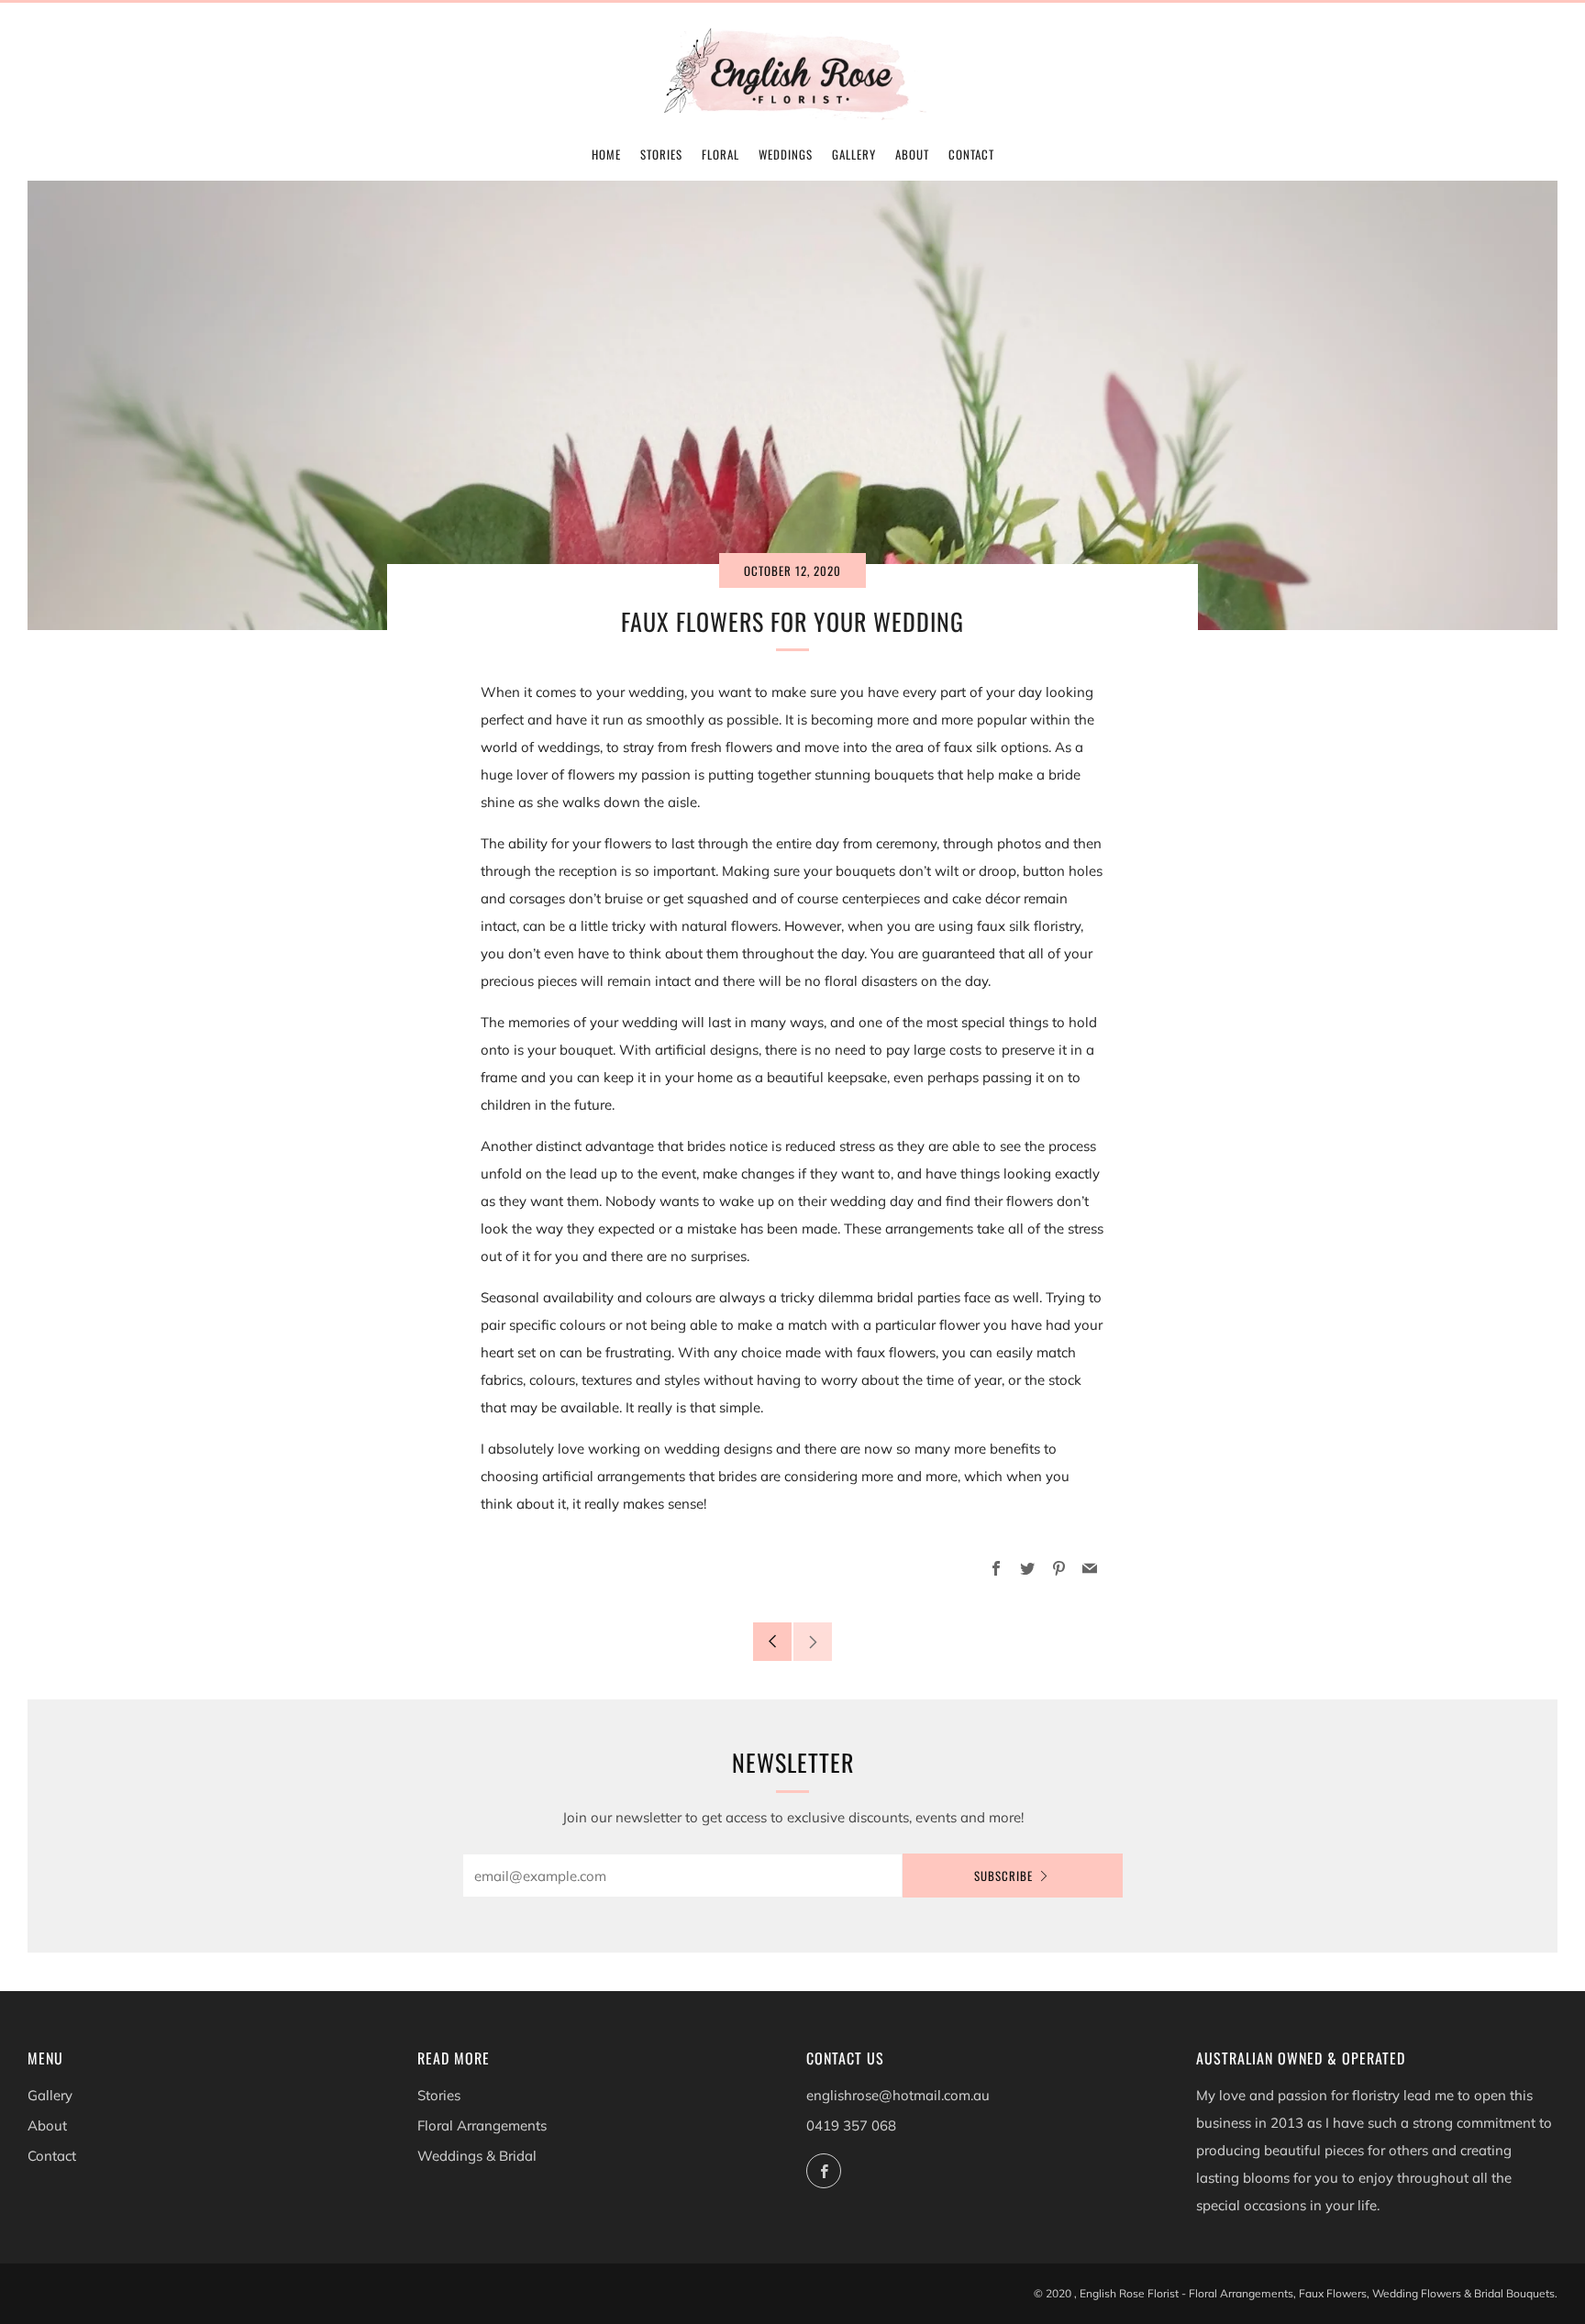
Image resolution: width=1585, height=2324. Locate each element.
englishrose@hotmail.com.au (898, 2095)
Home (606, 154)
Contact (971, 154)
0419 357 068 (851, 2125)
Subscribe (1003, 1876)
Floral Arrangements (482, 2125)
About (912, 154)
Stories (661, 154)
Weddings (786, 154)
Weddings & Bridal (477, 2156)
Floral (720, 154)
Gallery (854, 154)
